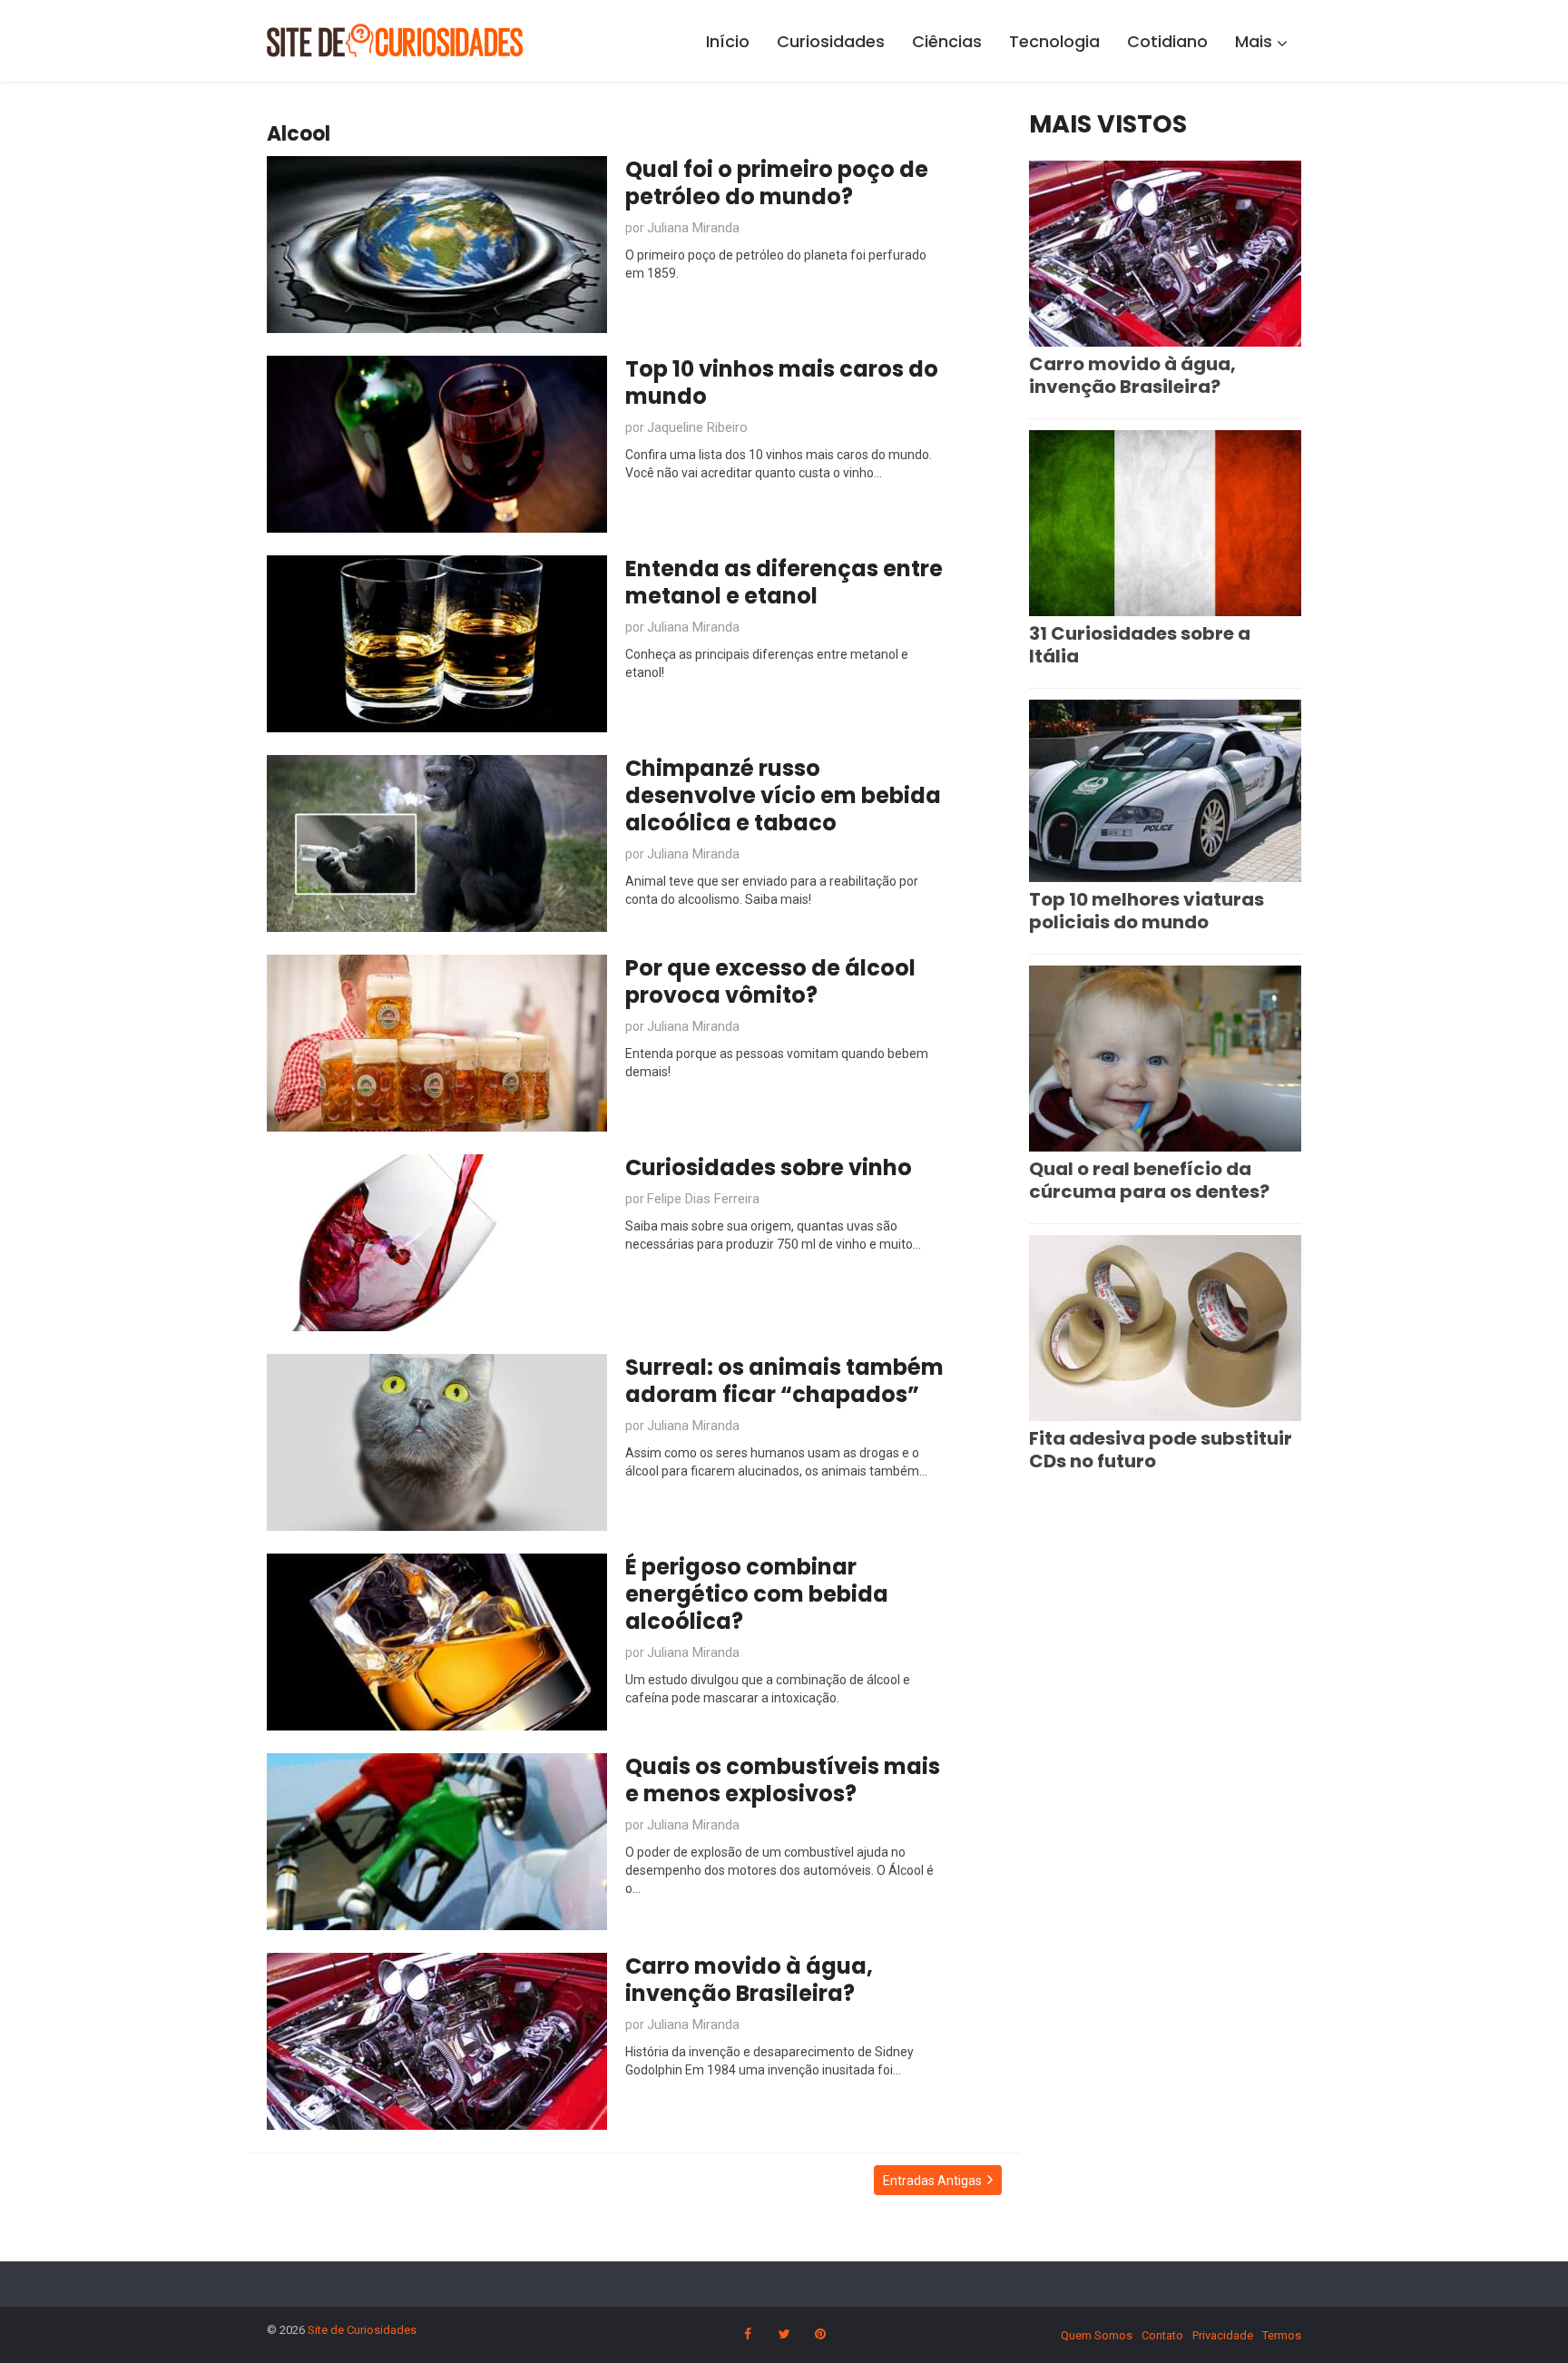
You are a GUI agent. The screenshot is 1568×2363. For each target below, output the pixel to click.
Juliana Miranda (693, 228)
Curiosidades (831, 41)
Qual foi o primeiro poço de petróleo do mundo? (777, 183)
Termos (1282, 2335)
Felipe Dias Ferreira (703, 1199)
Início (728, 41)
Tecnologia (1054, 41)
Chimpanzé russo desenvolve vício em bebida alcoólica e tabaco (783, 795)
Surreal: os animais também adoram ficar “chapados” (784, 1381)
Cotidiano (1167, 41)
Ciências (947, 41)
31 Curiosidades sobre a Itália (1140, 645)
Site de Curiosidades (362, 2330)
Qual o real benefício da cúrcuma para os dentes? (1149, 1180)
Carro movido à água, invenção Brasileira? (749, 1980)
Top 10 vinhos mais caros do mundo (782, 382)
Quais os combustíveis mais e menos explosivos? (783, 1780)
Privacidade (1223, 2335)
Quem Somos (1097, 2335)
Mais (1254, 41)
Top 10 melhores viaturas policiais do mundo (1147, 911)
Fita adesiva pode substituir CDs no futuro (1161, 1450)
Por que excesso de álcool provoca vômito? (770, 981)
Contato (1162, 2335)
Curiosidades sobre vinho (769, 1167)
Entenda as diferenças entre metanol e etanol (784, 582)
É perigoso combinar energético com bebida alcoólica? (757, 1594)
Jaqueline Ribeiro (697, 427)
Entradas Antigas (932, 2181)
